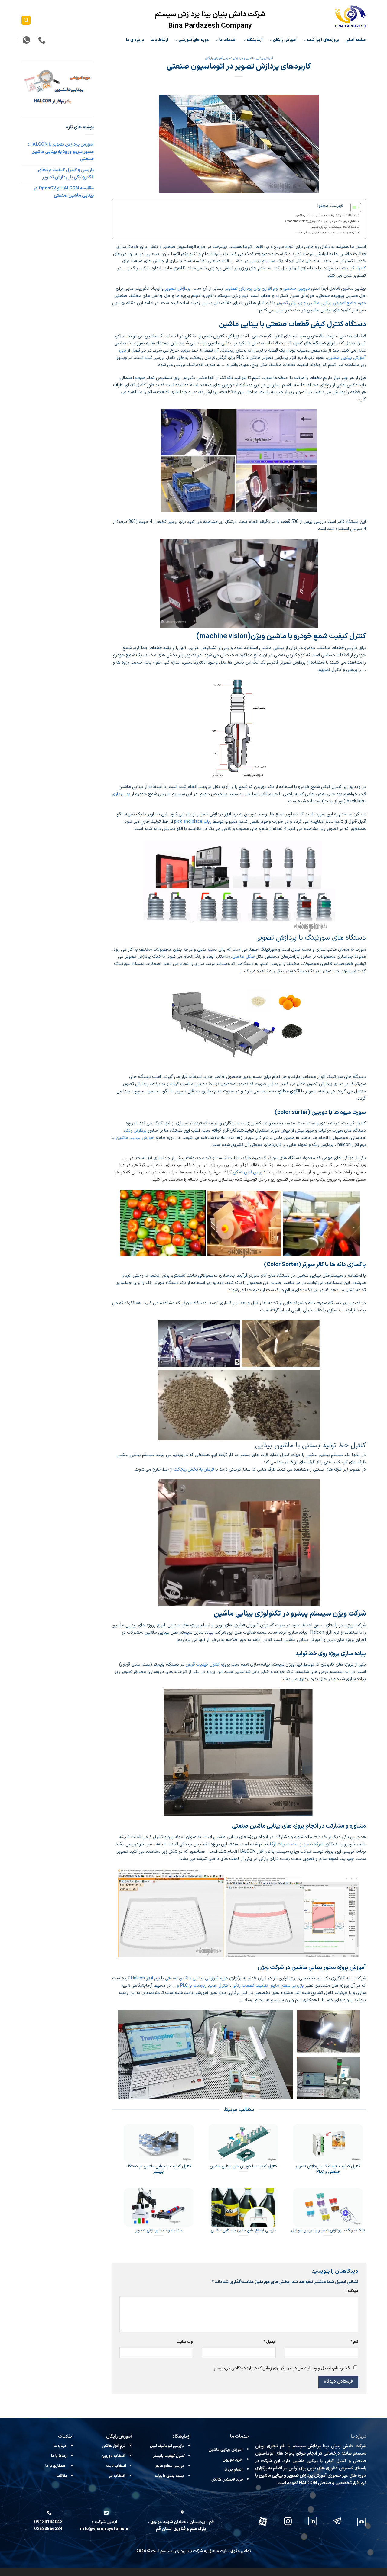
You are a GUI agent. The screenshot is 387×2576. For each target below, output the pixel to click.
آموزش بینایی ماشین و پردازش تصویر (249, 58)
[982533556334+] (41, 40)
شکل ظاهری (243, 957)
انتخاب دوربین (113, 2456)
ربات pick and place (193, 822)
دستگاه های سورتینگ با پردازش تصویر (334, 227)
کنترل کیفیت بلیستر (169, 2456)
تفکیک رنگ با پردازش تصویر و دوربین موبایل (328, 2230)
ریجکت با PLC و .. (190, 1986)
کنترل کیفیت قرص (203, 1664)
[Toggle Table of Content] (353, 207)
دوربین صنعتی (297, 288)
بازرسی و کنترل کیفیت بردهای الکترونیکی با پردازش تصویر (66, 174)
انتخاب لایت (116, 2466)
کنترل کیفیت (354, 268)
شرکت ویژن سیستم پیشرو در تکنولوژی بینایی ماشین (325, 233)
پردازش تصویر (178, 288)
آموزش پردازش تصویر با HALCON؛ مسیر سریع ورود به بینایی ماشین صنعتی (61, 152)
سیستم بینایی (262, 261)
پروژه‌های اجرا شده (323, 40)
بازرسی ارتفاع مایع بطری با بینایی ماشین (244, 2230)
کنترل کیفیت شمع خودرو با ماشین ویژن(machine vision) (321, 221)
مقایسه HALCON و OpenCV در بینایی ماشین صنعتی (64, 192)
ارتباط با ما (159, 40)
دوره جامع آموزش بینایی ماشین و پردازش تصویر (321, 303)
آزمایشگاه (254, 40)
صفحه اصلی (356, 40)
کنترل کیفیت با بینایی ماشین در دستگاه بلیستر (159, 2169)
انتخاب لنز (117, 2476)
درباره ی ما (135, 40)
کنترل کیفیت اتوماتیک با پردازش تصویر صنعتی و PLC (328, 2169)
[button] (26, 20)
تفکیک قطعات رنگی (250, 1986)
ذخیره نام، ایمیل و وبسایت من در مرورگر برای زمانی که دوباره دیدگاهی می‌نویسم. (281, 2369)
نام (354, 2342)
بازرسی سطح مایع (287, 1986)
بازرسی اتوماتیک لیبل (167, 2446)
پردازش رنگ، (136, 1130)
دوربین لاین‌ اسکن (249, 1172)
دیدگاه (352, 2291)
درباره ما (60, 2446)
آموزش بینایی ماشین (135, 1138)
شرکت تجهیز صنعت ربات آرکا (297, 1844)
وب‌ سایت (185, 2342)
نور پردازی (121, 794)
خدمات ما (228, 40)
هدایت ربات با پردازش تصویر (159, 2230)
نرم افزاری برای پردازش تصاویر (252, 288)
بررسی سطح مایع (170, 2466)
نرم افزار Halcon (145, 1978)
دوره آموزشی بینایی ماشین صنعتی (197, 1978)
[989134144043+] (26, 40)
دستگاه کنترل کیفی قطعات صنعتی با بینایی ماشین (326, 215)
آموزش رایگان (285, 40)
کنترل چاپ (219, 1986)
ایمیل (269, 2342)
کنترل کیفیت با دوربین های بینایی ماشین (243, 2166)
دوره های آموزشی (194, 40)
